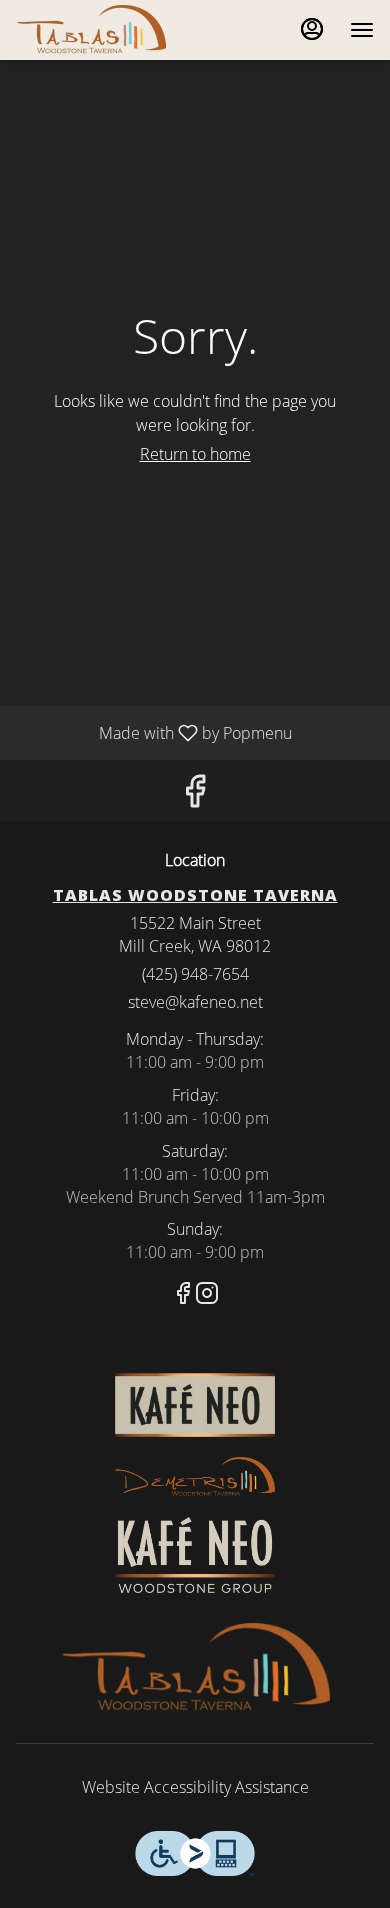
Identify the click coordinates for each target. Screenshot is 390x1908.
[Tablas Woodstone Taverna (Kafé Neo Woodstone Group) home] (106, 30)
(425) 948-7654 (195, 974)
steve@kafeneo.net (195, 1002)
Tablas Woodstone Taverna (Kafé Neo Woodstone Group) (195, 1668)
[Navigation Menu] (362, 30)
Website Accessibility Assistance (195, 1787)
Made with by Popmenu (153, 732)
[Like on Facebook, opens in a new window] (195, 795)
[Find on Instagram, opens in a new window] (207, 1295)
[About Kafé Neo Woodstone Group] (195, 1553)
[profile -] (312, 29)
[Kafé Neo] (195, 1404)
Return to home (195, 454)
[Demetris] (195, 1476)
